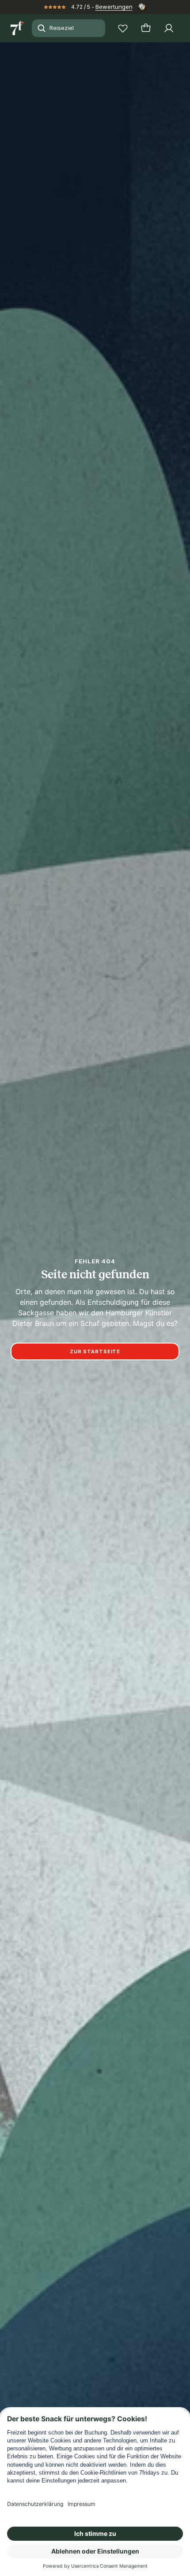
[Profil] (169, 28)
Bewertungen (114, 7)
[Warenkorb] (146, 28)
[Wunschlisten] (123, 28)
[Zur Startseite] (18, 28)
